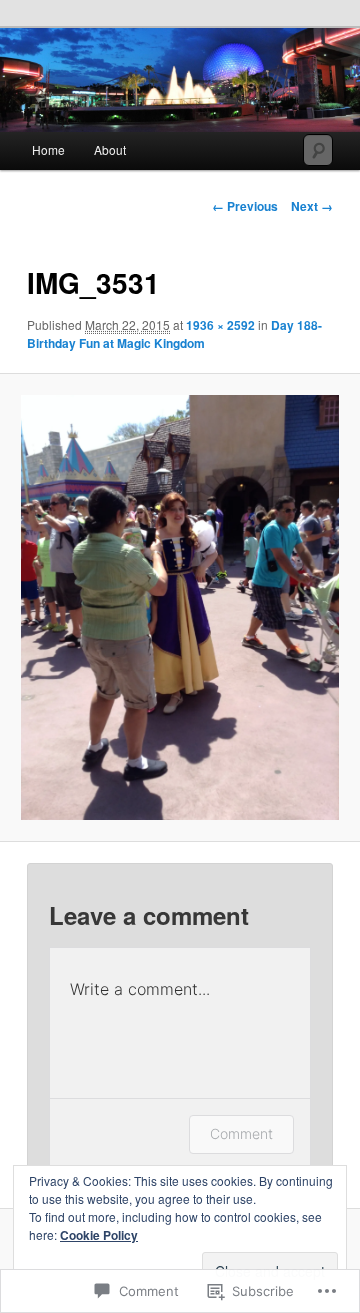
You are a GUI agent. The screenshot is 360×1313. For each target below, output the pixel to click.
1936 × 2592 (220, 325)
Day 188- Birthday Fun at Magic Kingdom (174, 334)
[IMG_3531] (179, 607)
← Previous (245, 206)
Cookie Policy (99, 1235)
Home (48, 149)
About (110, 149)
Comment (241, 1133)
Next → (312, 206)
